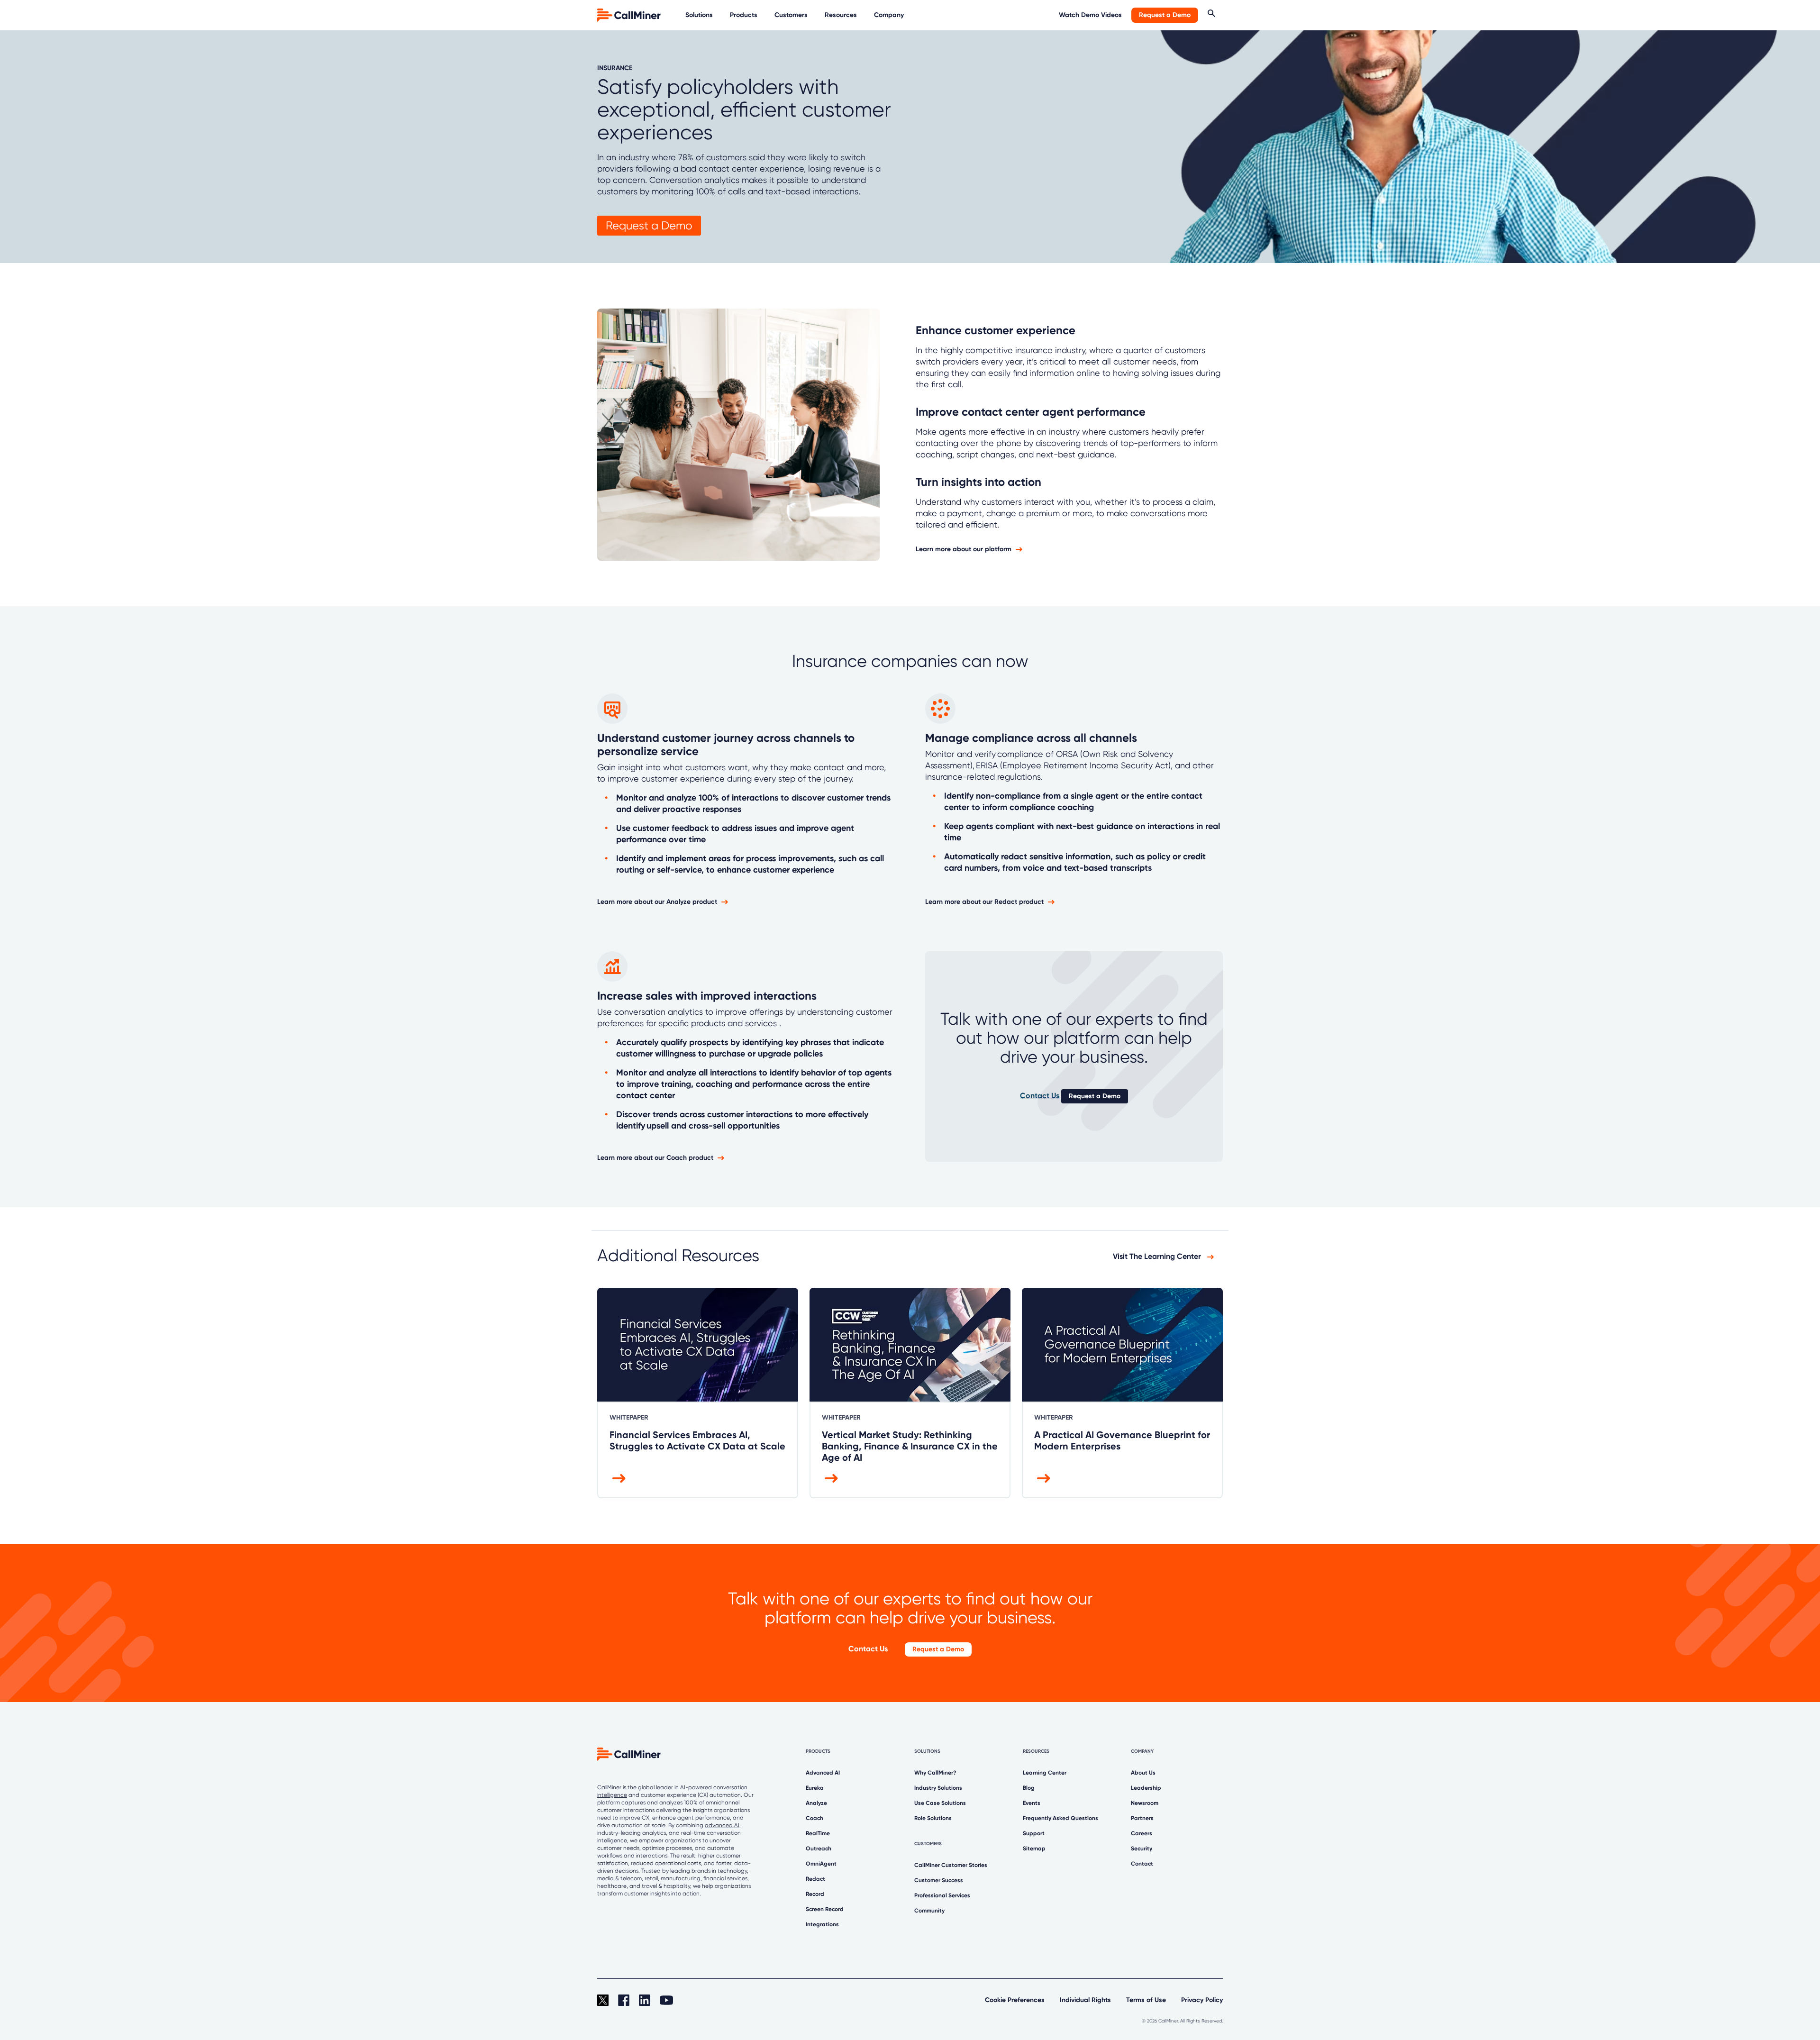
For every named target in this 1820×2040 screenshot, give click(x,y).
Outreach (819, 1849)
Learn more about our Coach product (655, 1158)
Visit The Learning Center (1158, 1256)
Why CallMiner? (935, 1773)
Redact (815, 1879)
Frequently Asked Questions (1060, 1818)
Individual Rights (1085, 2000)
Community (929, 1911)
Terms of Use (1146, 2000)
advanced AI (722, 1825)
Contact (1142, 1864)
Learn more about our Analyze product (657, 902)
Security (1142, 1849)
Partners (1142, 1818)
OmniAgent (821, 1864)
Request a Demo (1165, 15)
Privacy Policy (1202, 2000)
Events (1032, 1803)
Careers (1142, 1833)
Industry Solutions (938, 1788)
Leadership (1146, 1788)
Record (815, 1894)
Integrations (822, 1924)
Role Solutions (933, 1818)
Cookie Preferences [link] (1015, 2000)
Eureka (815, 1788)
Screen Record (825, 1909)
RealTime (818, 1833)
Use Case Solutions (940, 1803)
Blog (1029, 1788)
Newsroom (1145, 1803)
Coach (814, 1818)
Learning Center (1045, 1773)
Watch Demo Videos (1090, 15)
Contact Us (1040, 1096)
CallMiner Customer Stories (951, 1865)
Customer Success (939, 1880)
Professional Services (942, 1895)
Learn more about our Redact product (984, 902)
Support (1034, 1833)
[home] (630, 14)
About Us (1143, 1773)
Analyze (816, 1803)
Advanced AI (823, 1773)
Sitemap (1034, 1849)
